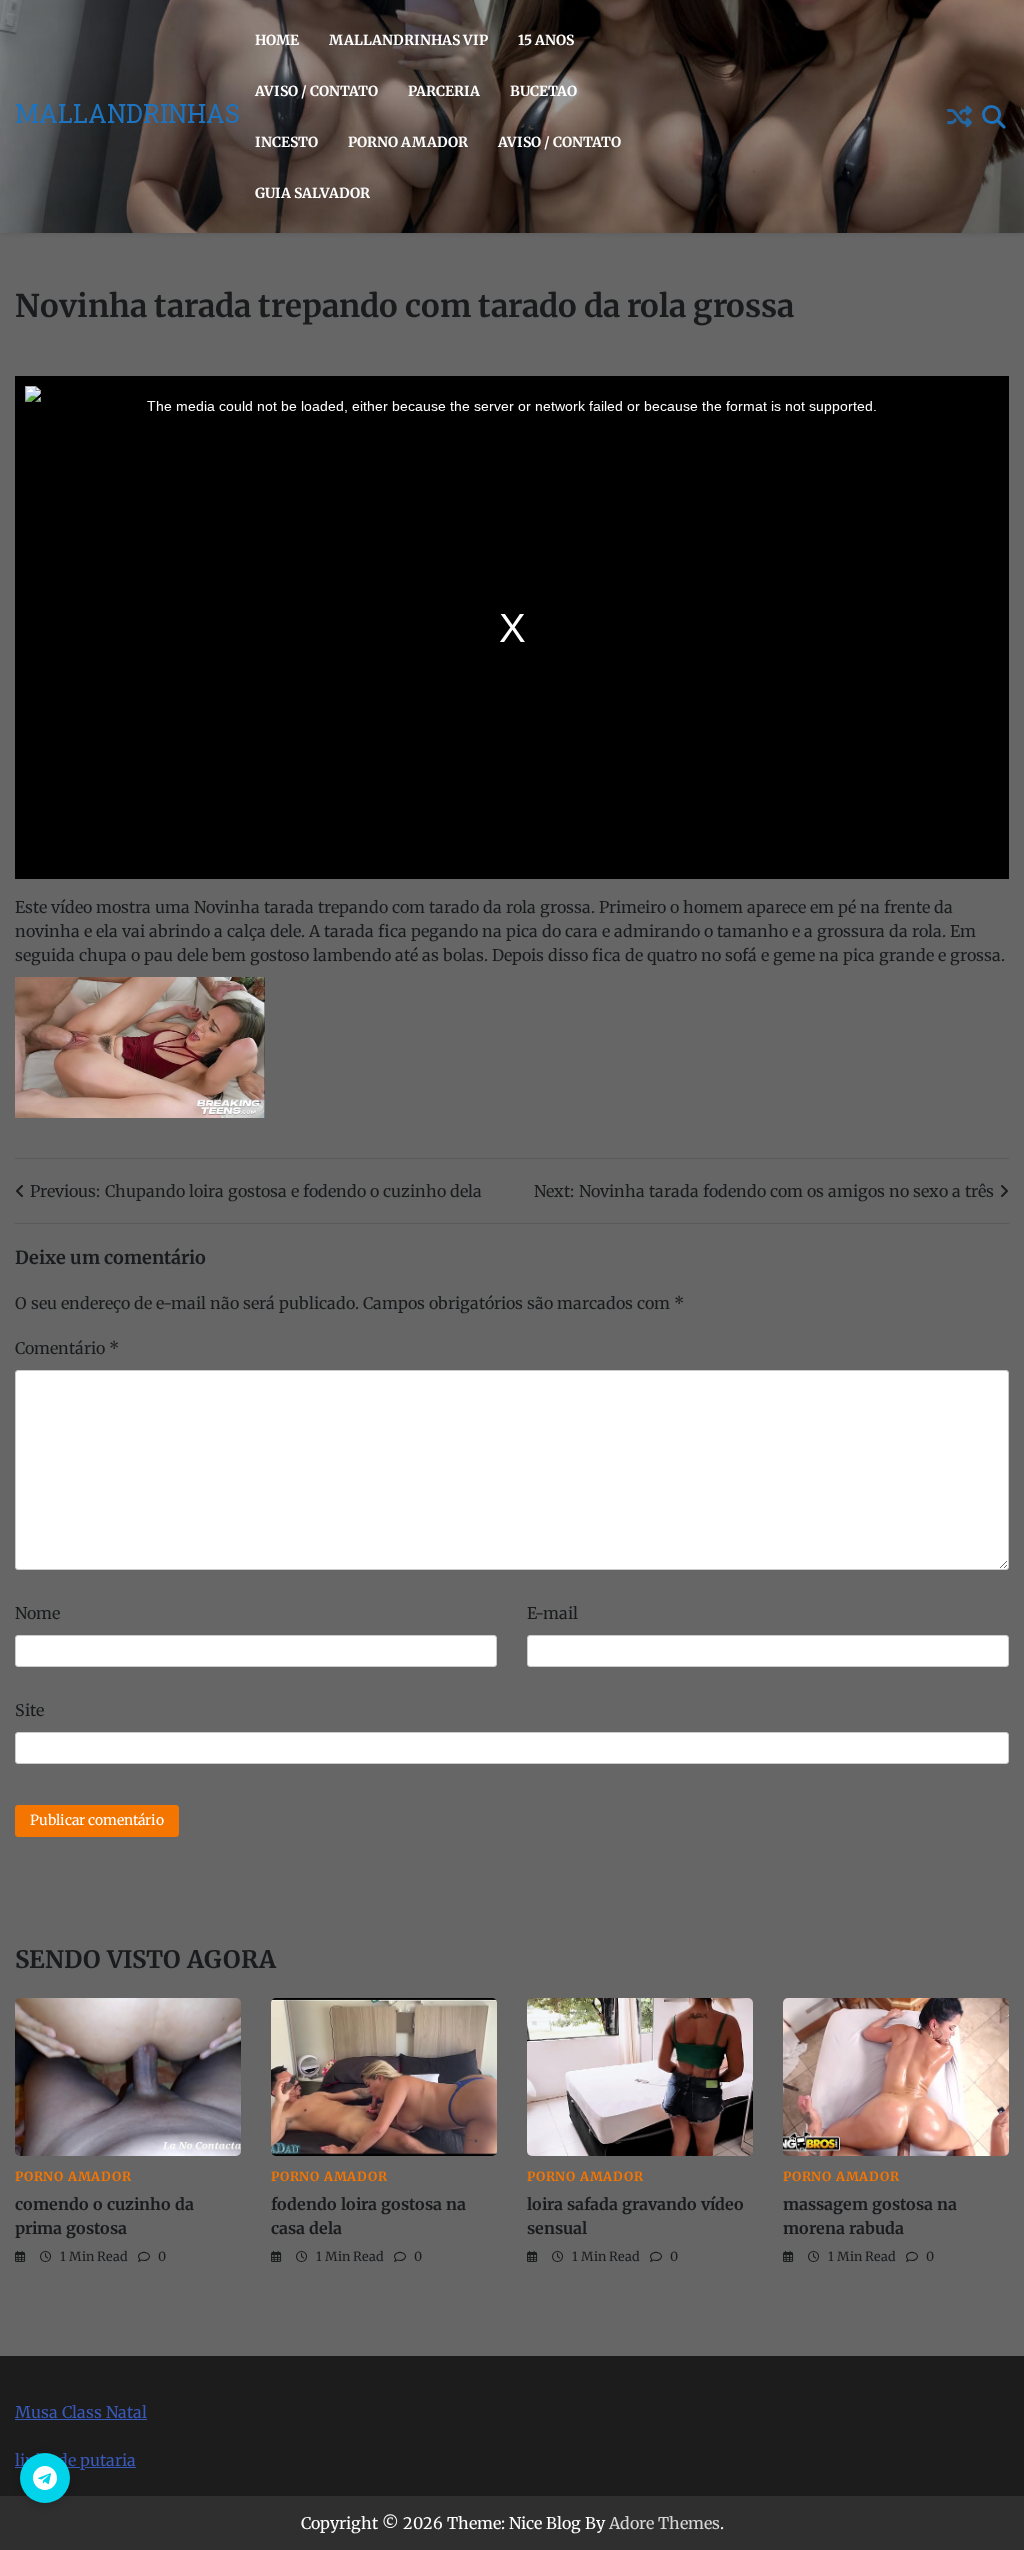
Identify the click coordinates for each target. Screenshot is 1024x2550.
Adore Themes (664, 2523)
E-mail (552, 1613)
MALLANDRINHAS (127, 117)
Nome (37, 1613)
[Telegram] (45, 2478)
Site (29, 1710)
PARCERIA (444, 91)
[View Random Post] (959, 117)
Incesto (286, 142)
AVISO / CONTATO (316, 91)
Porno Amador (408, 142)
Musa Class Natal (81, 2412)
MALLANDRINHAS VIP (408, 40)
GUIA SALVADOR (312, 193)
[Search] (994, 117)
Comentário (67, 1348)
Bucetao (543, 91)
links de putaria (75, 2460)
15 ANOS (546, 40)
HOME (277, 40)
